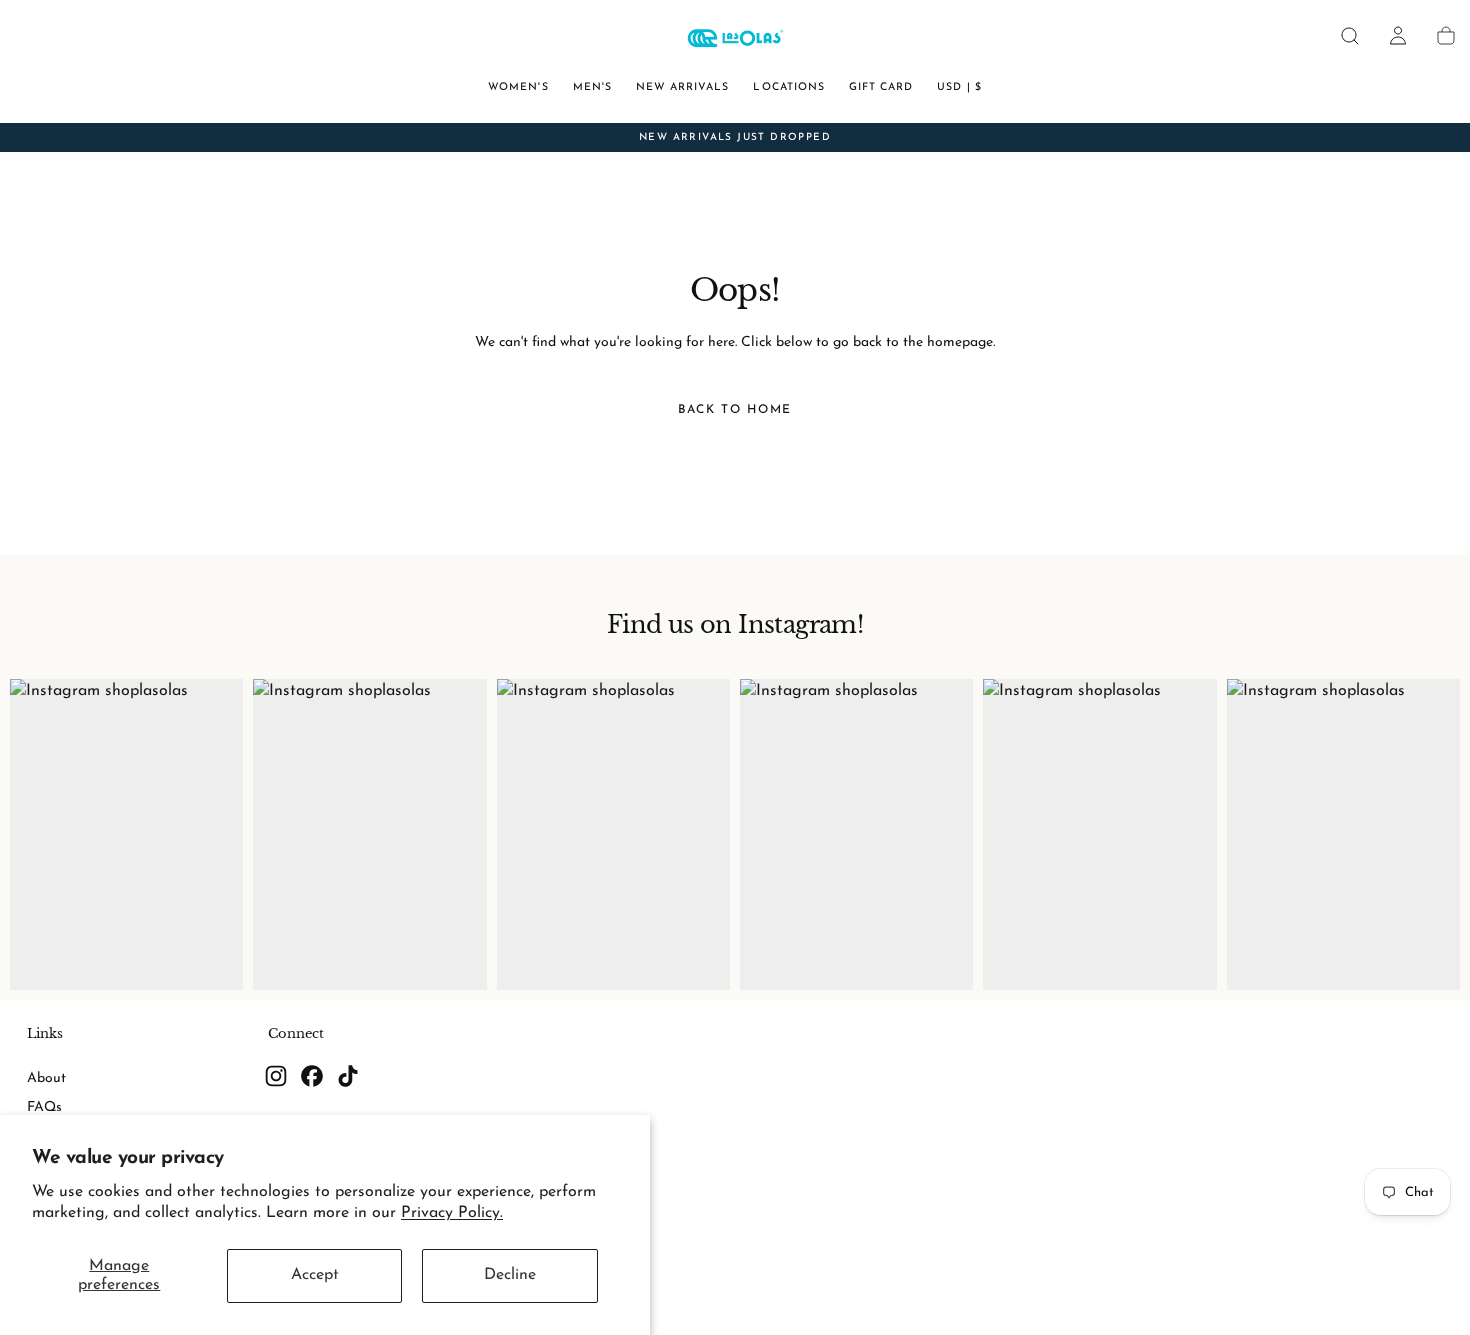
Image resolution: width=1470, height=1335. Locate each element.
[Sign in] (1398, 36)
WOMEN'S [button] (518, 87)
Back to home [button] (735, 410)
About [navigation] (46, 1078)
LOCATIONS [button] (788, 87)
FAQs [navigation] (44, 1107)
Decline (510, 1275)
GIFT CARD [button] (881, 87)
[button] (1350, 36)
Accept (315, 1275)
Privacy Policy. (452, 1213)
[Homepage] (735, 41)
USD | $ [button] (959, 87)
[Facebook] (312, 1076)
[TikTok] (348, 1076)
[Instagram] (276, 1076)
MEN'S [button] (592, 87)
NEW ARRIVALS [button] (683, 87)
